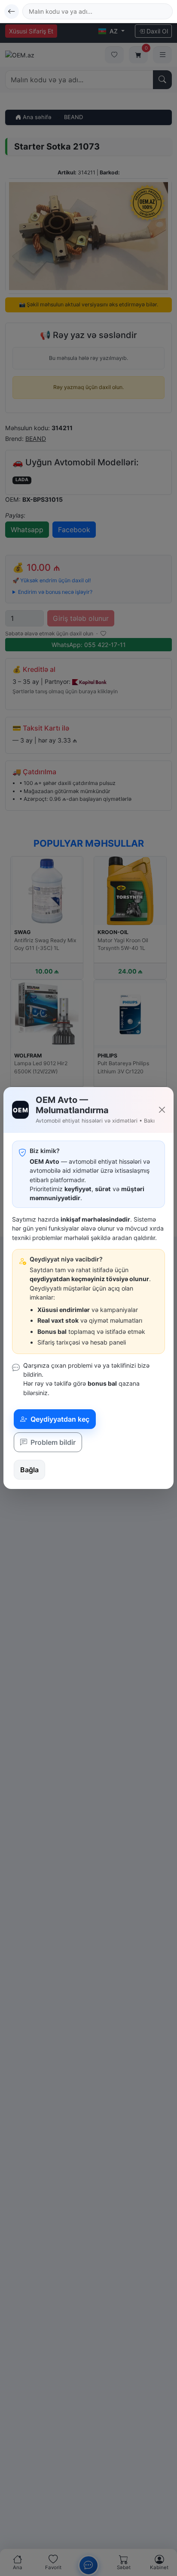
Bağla (29, 1470)
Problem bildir (52, 1442)
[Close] (162, 1110)
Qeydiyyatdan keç (59, 1419)
